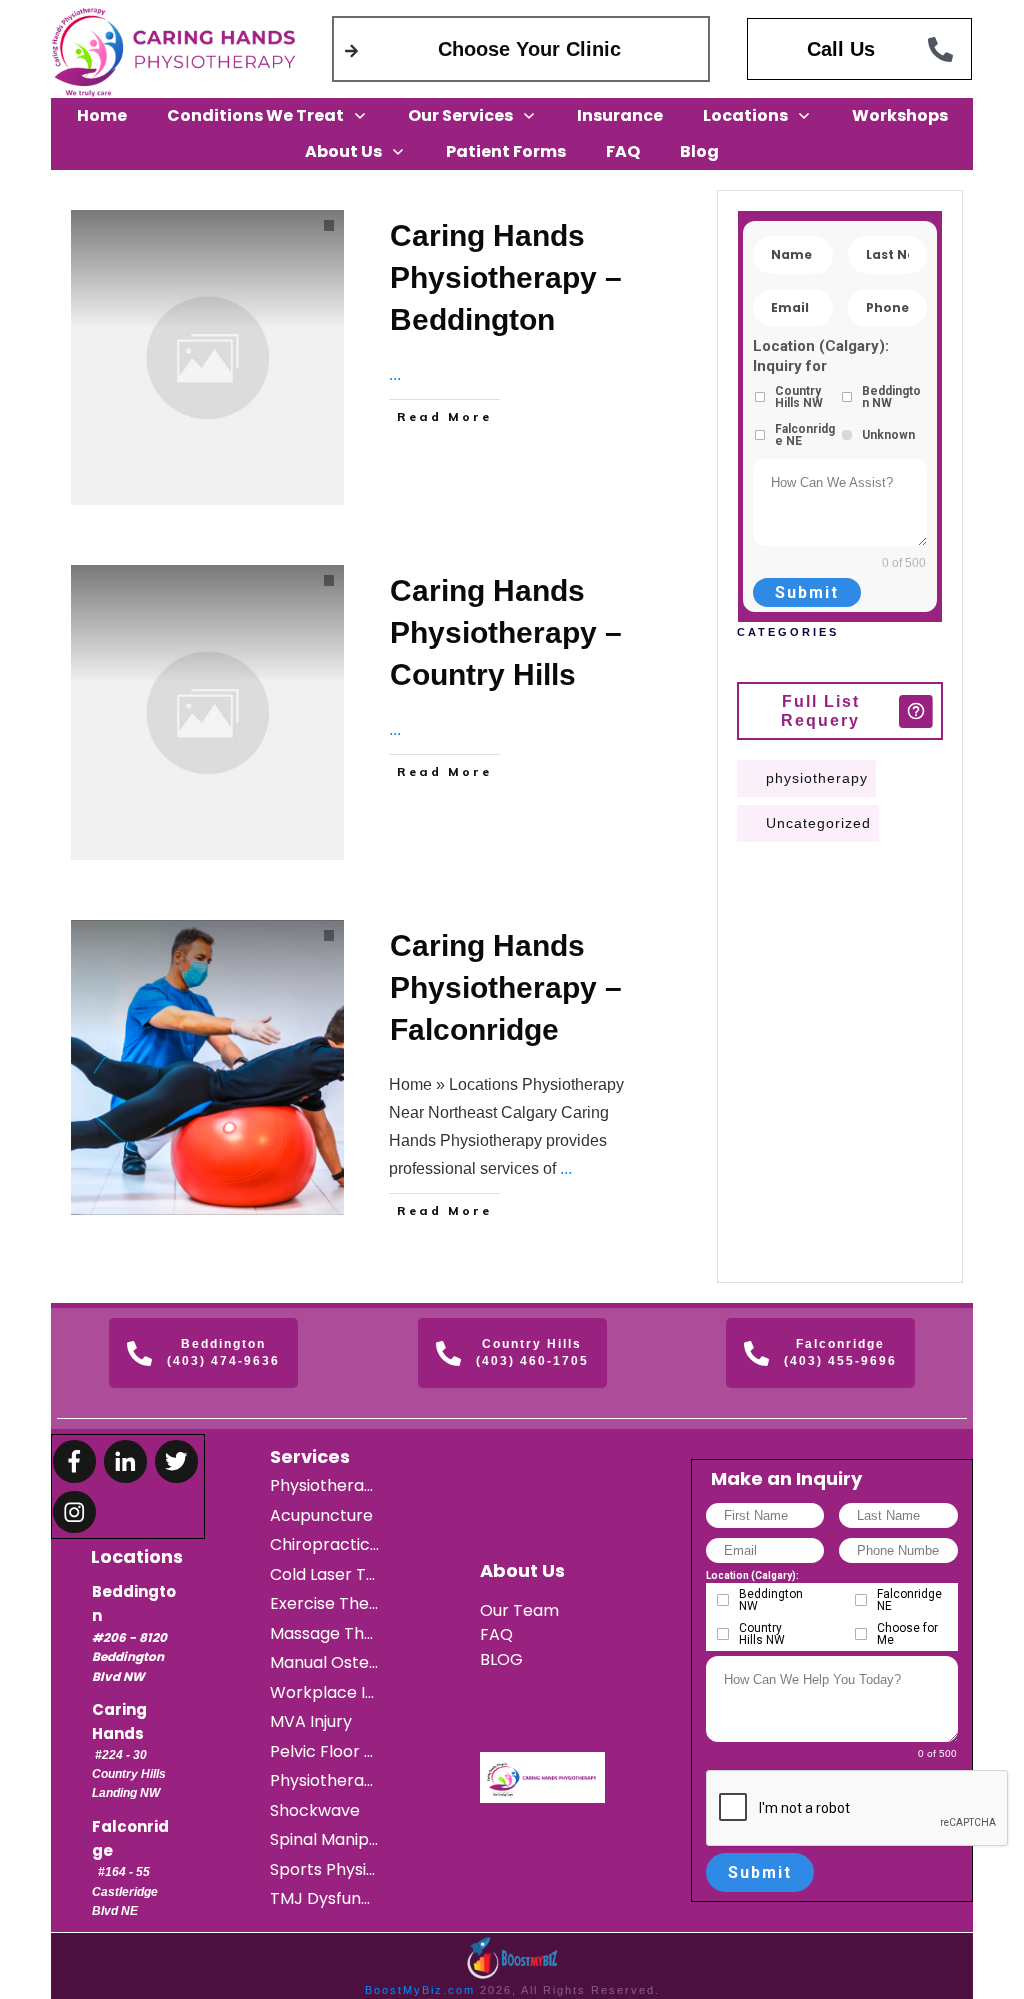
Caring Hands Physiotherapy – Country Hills (506, 632)
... (395, 374)
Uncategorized (818, 823)
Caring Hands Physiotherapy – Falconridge (506, 987)
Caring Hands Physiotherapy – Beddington (506, 277)
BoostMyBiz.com (420, 1990)
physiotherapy (817, 778)
